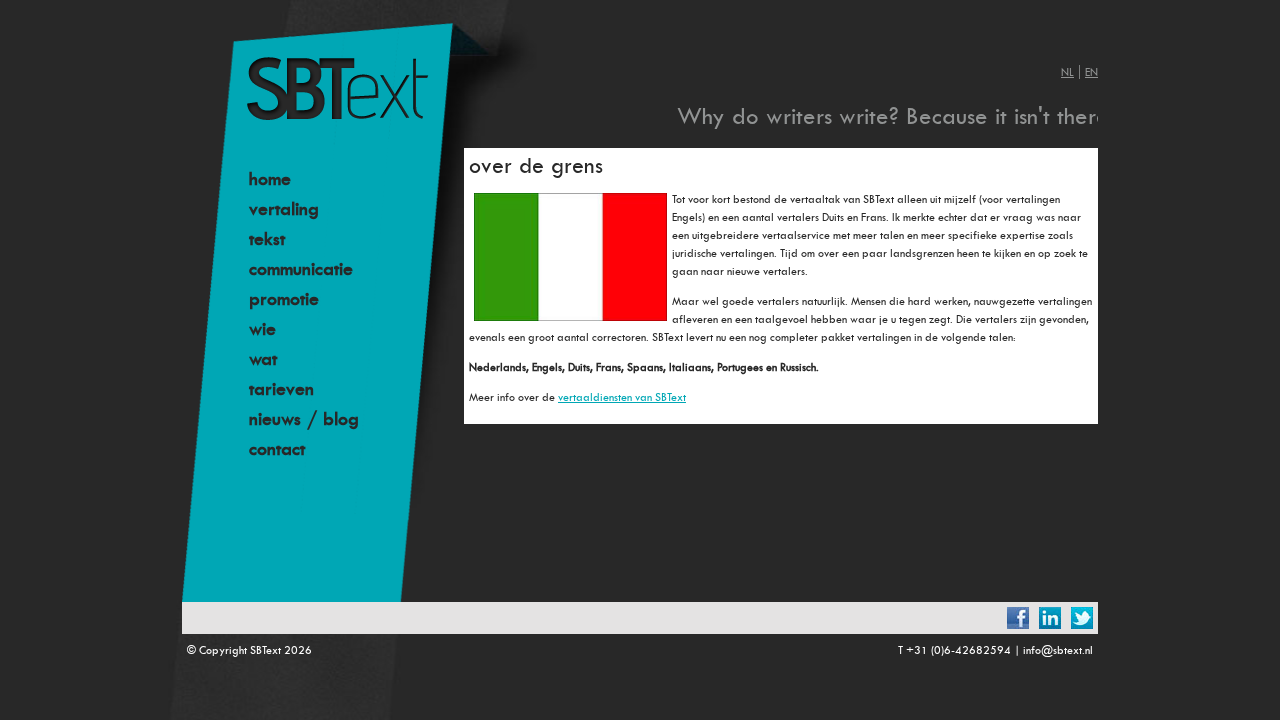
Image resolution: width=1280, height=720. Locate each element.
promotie (284, 299)
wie (262, 329)
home (270, 179)
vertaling (284, 209)
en (1091, 72)
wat (263, 359)
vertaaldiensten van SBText (622, 397)
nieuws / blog (304, 419)
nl (1067, 72)
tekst (267, 239)
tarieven (281, 389)
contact (277, 449)
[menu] (357, 314)
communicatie (301, 269)
